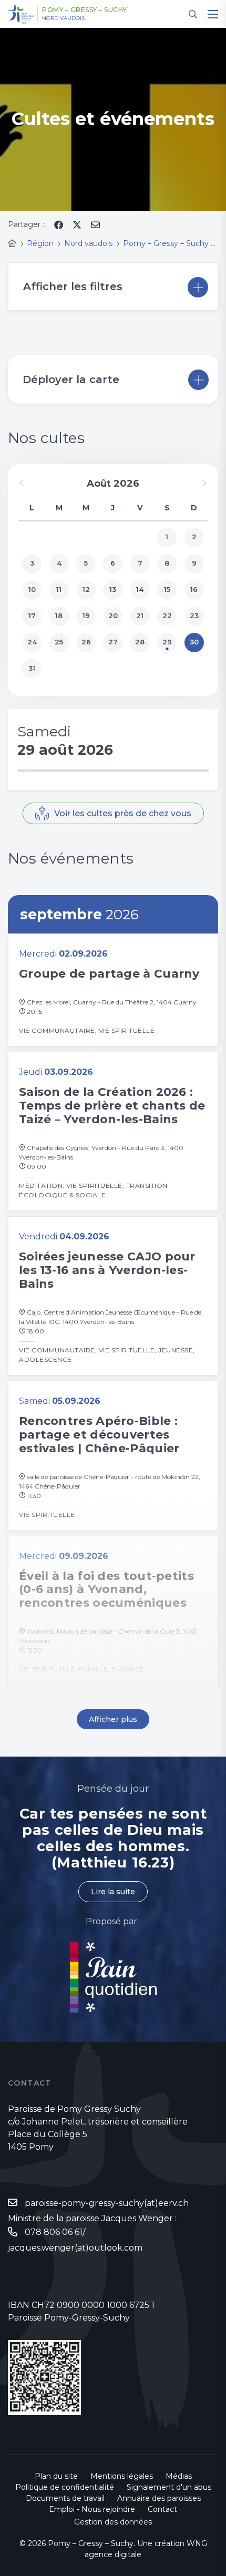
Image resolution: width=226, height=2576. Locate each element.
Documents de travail (65, 2498)
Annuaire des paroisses (159, 2498)
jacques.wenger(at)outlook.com (75, 2248)
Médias (179, 2476)
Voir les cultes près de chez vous (123, 813)
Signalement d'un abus (169, 2487)
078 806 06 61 (54, 2232)
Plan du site (56, 2476)
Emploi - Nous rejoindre (92, 2509)
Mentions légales (122, 2476)
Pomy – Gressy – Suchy (85, 10)
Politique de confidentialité (65, 2487)
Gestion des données (113, 2522)
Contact (162, 2509)
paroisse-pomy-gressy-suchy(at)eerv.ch (107, 2203)
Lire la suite (113, 1892)
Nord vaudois (63, 18)
